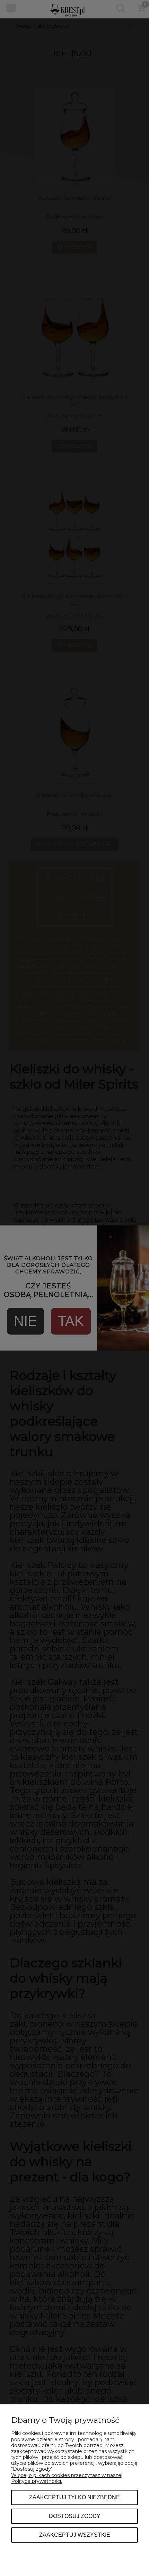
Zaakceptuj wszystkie (75, 2535)
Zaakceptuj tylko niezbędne (74, 2497)
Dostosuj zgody (75, 2516)
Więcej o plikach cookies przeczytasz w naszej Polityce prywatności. (67, 2478)
